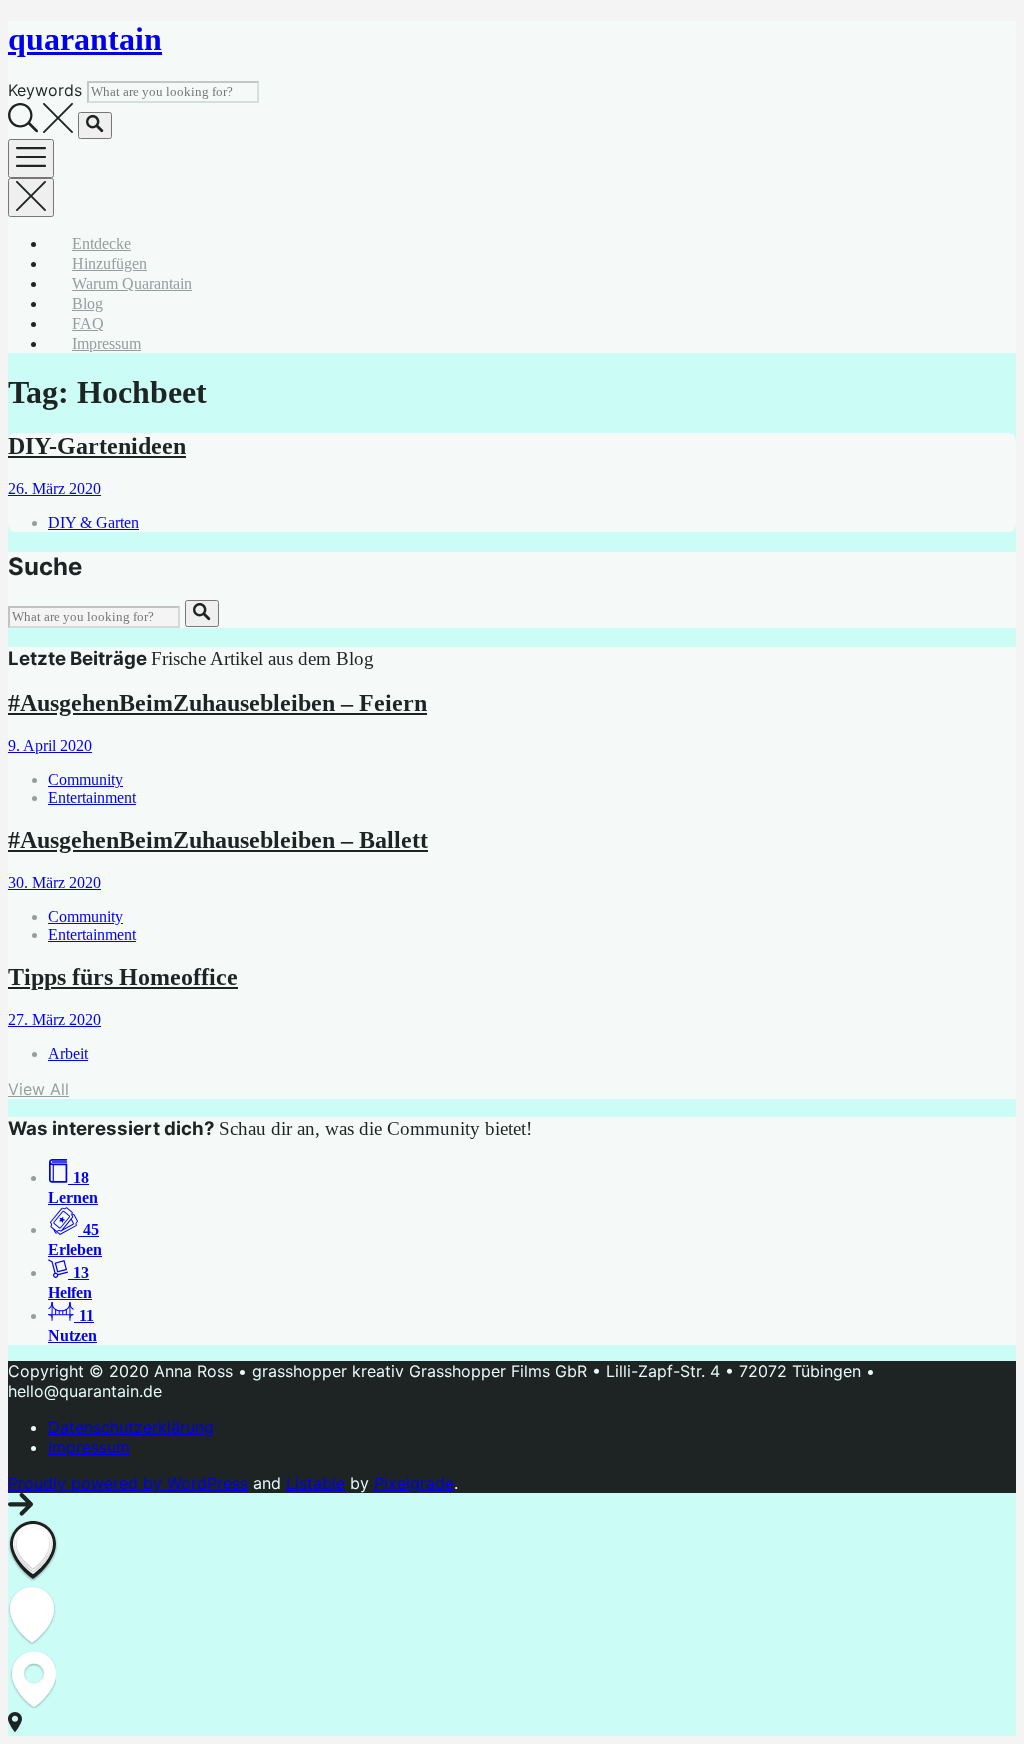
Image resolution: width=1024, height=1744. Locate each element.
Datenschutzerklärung (131, 1427)
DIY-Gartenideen (97, 446)
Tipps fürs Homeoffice (123, 977)
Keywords (45, 90)
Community (85, 779)
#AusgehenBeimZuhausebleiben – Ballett (218, 840)
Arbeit (68, 1053)
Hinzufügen (109, 263)
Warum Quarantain (132, 283)
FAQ (88, 323)
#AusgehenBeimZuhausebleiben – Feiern (217, 703)
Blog (87, 303)
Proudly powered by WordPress (128, 1483)
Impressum (106, 343)
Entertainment (92, 797)
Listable (315, 1483)
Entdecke (101, 243)
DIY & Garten (93, 522)
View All (38, 1089)
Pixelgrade (414, 1483)
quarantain (85, 39)
